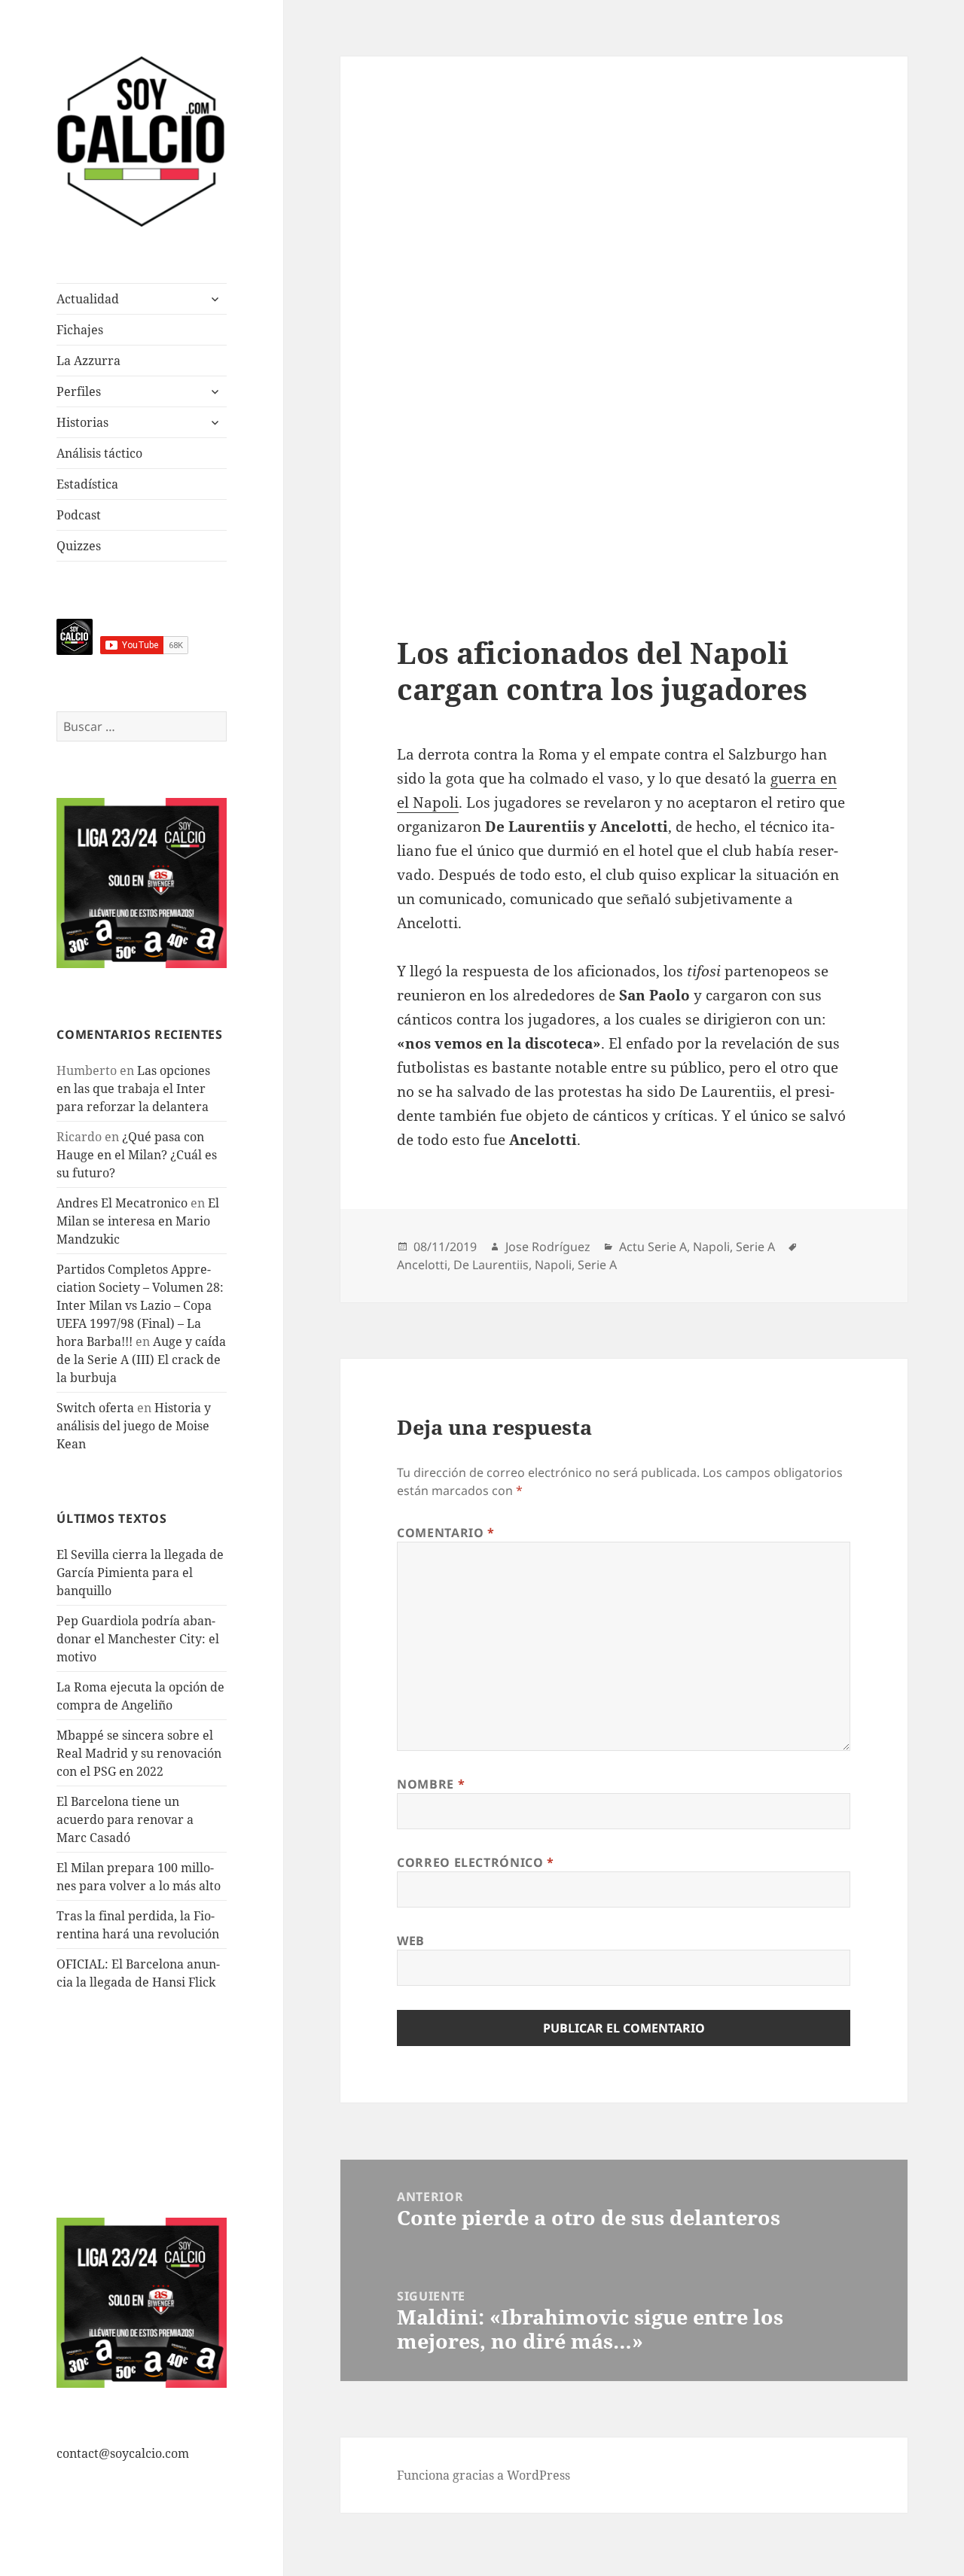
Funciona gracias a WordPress (484, 2475)
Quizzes (79, 546)
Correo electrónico (476, 1862)
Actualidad (88, 299)
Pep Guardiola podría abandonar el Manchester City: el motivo (138, 1639)
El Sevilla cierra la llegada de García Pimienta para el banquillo (140, 1573)
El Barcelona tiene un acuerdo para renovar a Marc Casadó (125, 1819)
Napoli (711, 1247)
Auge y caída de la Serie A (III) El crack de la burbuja (141, 1360)
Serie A (755, 1247)
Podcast (79, 515)
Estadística (87, 484)
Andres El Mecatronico (122, 1203)
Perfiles (79, 391)
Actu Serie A (653, 1247)
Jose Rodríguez (548, 1247)
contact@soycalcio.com (123, 2453)
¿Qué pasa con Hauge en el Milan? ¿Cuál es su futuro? (137, 1155)
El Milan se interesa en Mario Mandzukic (138, 1221)
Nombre (431, 1784)
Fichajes (80, 330)
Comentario (446, 1533)
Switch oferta (95, 1408)
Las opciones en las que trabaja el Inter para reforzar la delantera (133, 1089)
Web (411, 1941)
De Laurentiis (491, 1265)
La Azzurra (88, 361)
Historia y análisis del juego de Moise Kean (134, 1426)
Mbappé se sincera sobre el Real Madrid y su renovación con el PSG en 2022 (139, 1753)
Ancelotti (422, 1265)
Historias (82, 422)
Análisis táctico (99, 453)
